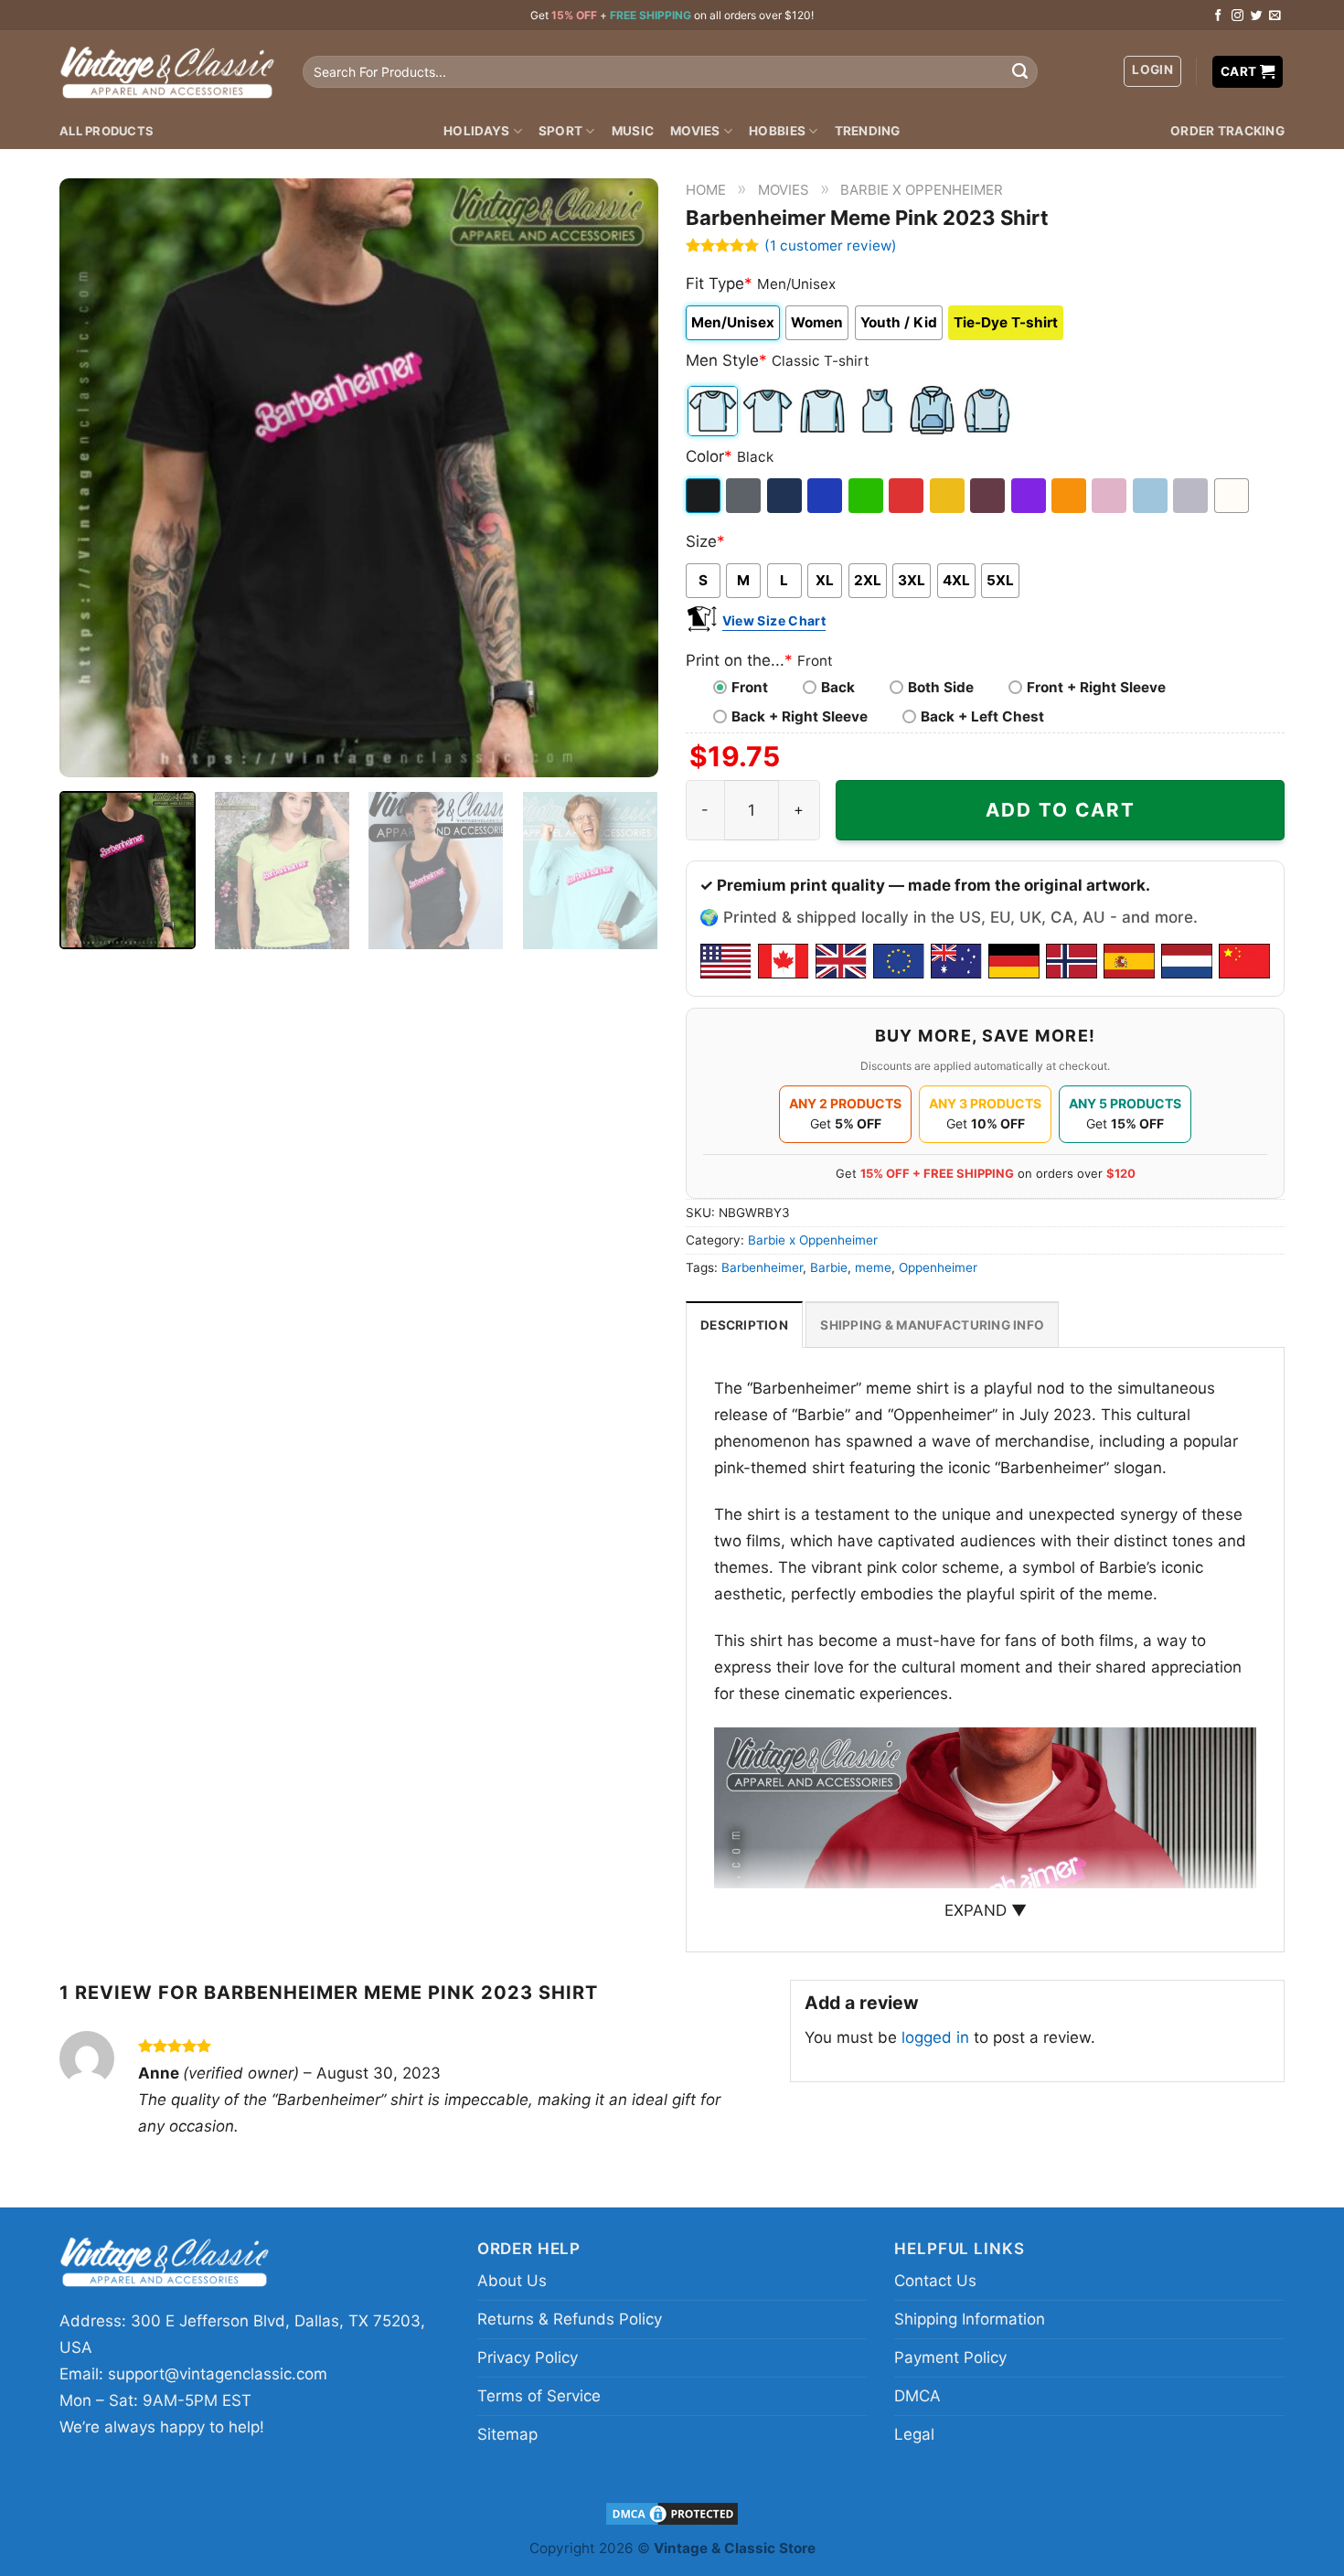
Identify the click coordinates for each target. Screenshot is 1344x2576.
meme (873, 1267)
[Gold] (949, 496)
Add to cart (1061, 810)
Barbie (829, 1267)
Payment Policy (950, 2357)
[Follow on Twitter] (1257, 16)
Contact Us (935, 2281)
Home (706, 190)
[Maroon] (989, 496)
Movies (695, 131)
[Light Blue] (1152, 496)
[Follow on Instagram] (1237, 16)
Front (750, 687)
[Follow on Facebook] (1218, 16)
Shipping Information (970, 2319)
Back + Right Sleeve (800, 716)
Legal (914, 2434)
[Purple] (1030, 496)
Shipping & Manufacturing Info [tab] (932, 1325)
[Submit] (1019, 72)
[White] (1233, 496)
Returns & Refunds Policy (570, 2319)
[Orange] (1070, 496)
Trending (868, 131)
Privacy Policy (528, 2357)
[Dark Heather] (745, 496)
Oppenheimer (938, 1267)
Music (633, 131)
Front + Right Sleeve (1096, 687)
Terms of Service (539, 2396)
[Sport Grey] (1192, 496)
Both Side (941, 687)
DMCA (917, 2396)
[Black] (704, 496)
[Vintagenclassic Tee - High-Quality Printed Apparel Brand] (167, 71)
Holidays (476, 131)
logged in (935, 2037)
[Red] (907, 496)
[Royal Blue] (826, 496)
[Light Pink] (1110, 496)
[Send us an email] (1275, 16)
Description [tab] (744, 1325)
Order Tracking (1227, 131)
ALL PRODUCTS (107, 131)
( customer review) (831, 246)
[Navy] (786, 496)
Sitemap (507, 2434)
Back (838, 687)
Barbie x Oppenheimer (922, 190)
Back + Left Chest (982, 716)
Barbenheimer (762, 1267)
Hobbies (777, 131)
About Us (512, 2281)
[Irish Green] (867, 496)
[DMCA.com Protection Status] (672, 2513)
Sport (560, 131)
